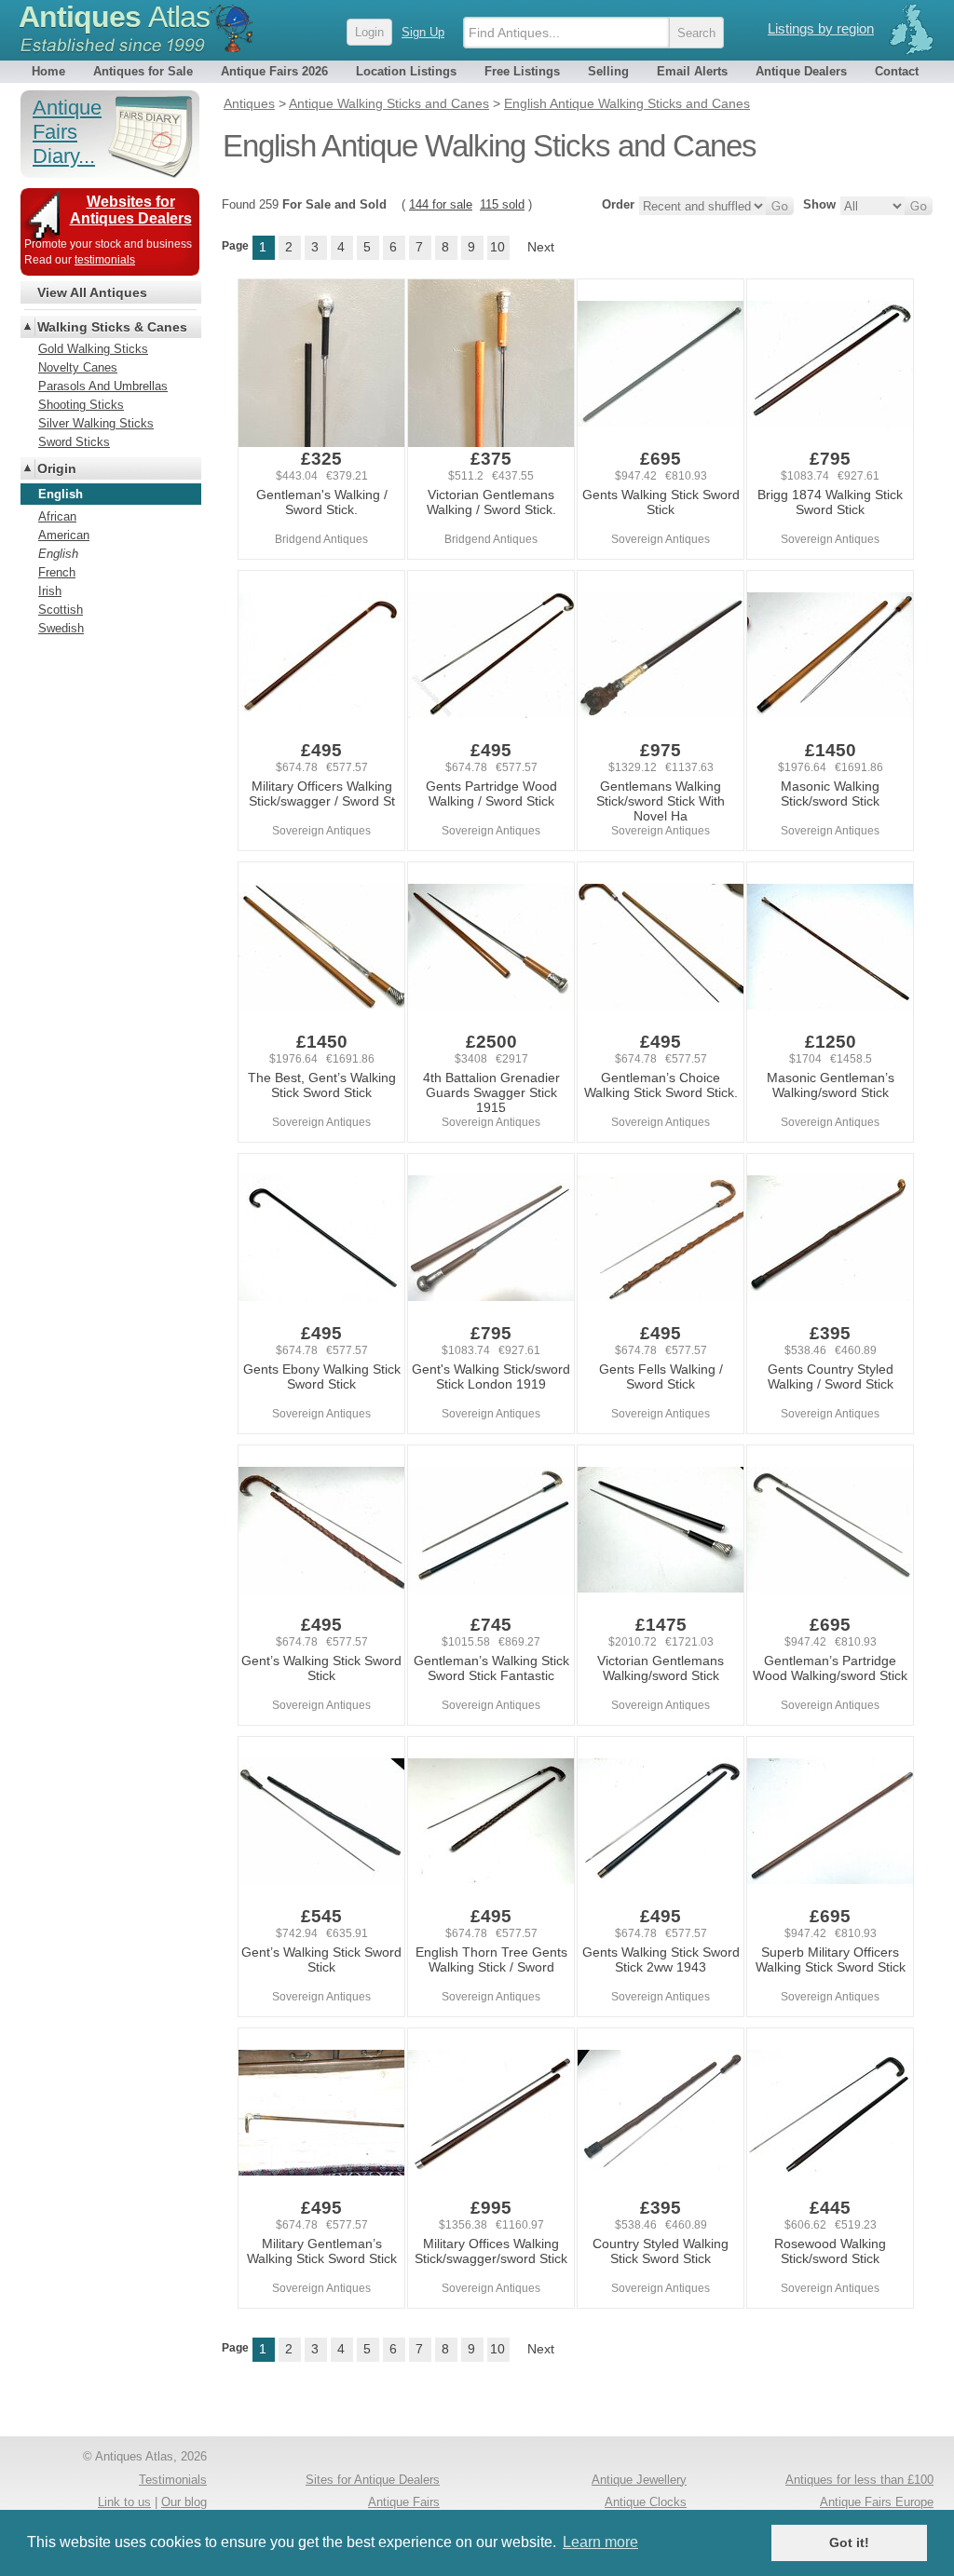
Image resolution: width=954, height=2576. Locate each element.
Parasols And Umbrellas (103, 386)
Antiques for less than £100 (859, 2480)
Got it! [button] (849, 2542)
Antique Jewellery (639, 2480)
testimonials (105, 260)
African (57, 516)
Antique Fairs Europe (877, 2502)
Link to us (124, 2502)
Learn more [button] (600, 2542)
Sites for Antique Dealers (373, 2480)
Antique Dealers (801, 71)
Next (541, 247)
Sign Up (423, 32)
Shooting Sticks (81, 405)
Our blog (184, 2502)
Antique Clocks (646, 2502)
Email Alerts (692, 71)
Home (48, 71)
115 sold (502, 204)
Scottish (61, 610)
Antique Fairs (404, 2502)
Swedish (61, 628)
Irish (50, 591)
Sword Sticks (74, 442)
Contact (897, 71)
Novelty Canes (78, 367)
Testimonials (173, 2480)
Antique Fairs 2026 (274, 71)
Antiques (114, 17)
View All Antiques (92, 292)
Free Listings (522, 71)
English (58, 554)
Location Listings (406, 71)
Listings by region (821, 28)
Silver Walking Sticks (96, 423)
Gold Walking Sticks (93, 349)
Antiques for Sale (143, 71)
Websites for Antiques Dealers (131, 210)
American (64, 535)
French (57, 572)
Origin (57, 468)
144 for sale (441, 204)
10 (497, 247)
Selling (608, 71)
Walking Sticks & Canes (112, 327)
